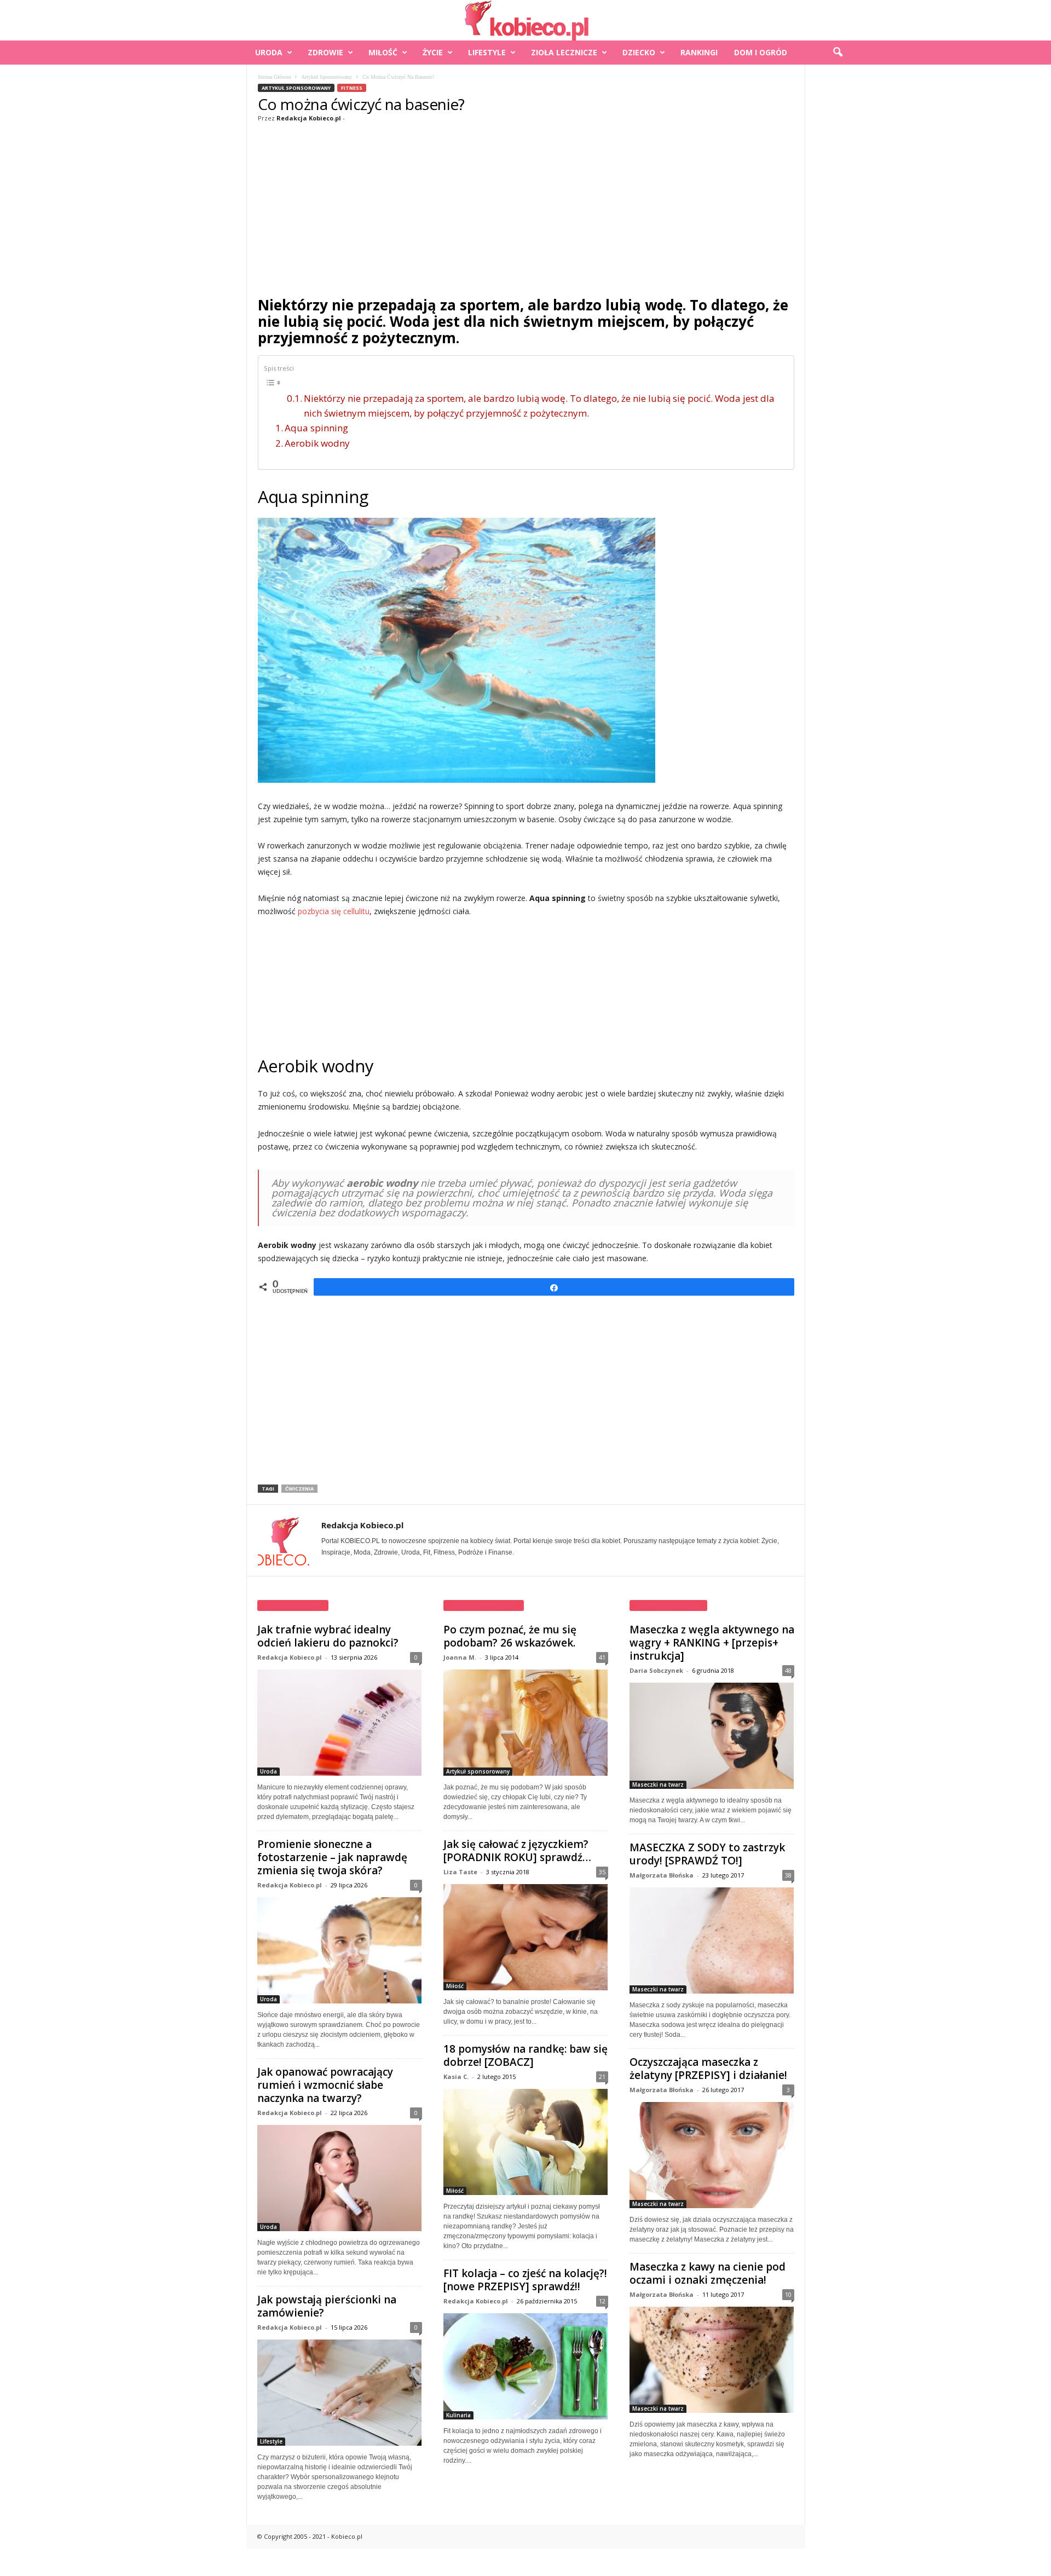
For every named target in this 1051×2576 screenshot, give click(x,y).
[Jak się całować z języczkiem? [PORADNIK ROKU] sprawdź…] (526, 1937)
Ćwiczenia (299, 1489)
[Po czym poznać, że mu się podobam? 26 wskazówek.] (526, 1723)
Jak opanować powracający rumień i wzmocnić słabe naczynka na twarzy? (325, 2085)
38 (788, 1875)
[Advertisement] (526, 207)
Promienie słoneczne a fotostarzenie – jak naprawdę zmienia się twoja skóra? (332, 1857)
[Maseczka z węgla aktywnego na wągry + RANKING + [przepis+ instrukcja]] (712, 1736)
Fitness (352, 88)
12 (602, 2301)
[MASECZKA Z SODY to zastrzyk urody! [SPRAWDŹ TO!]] (712, 1940)
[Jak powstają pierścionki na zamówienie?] (340, 2393)
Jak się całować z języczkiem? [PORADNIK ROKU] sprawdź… (517, 1851)
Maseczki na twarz (658, 1784)
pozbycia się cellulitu (334, 911)
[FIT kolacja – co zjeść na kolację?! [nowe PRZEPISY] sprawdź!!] (526, 2366)
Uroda (269, 52)
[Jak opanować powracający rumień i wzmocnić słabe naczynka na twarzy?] (340, 2178)
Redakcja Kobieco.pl (309, 118)
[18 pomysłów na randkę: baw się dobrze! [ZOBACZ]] (526, 2142)
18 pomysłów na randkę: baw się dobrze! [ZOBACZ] (525, 2055)
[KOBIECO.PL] (525, 20)
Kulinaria (458, 2415)
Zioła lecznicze (564, 52)
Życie (433, 52)
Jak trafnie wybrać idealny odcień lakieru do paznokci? (328, 1636)
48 (788, 1670)
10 (788, 2294)
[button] (838, 53)
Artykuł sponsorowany (327, 77)
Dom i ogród (761, 52)
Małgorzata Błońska (662, 1875)
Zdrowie (325, 52)
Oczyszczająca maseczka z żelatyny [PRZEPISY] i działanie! (708, 2069)
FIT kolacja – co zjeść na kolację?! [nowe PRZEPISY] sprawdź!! (525, 2280)
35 (602, 1872)
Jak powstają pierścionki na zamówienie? (327, 2306)
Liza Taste (460, 1872)
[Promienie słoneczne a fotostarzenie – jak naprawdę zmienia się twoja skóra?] (340, 1950)
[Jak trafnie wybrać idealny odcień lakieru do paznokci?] (340, 1723)
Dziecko (639, 52)
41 (602, 1657)
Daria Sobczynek (656, 1670)
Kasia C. (456, 2077)
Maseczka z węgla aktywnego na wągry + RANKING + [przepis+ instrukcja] (712, 1643)
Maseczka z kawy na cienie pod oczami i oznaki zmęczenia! (708, 2273)
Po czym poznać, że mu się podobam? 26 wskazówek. (510, 1636)
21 (602, 2077)
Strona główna (274, 77)
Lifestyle (487, 52)
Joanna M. (460, 1657)
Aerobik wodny (317, 443)
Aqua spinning (316, 428)
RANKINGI (699, 52)
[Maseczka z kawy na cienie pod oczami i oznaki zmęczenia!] (712, 2360)
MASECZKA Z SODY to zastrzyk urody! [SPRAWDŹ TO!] (707, 1854)
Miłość (383, 52)
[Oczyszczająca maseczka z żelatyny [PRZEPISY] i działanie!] (712, 2155)
